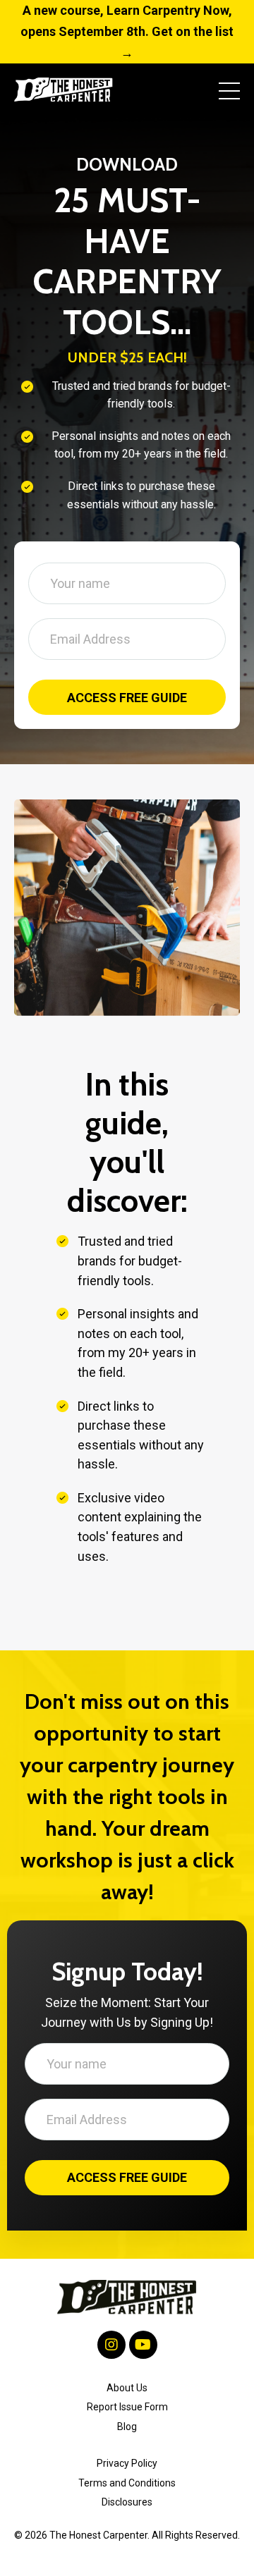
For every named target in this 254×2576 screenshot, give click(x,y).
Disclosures (127, 2474)
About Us (127, 2360)
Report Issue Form (127, 2379)
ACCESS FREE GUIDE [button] (127, 683)
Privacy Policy (127, 2435)
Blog (127, 2398)
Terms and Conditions (127, 2455)
